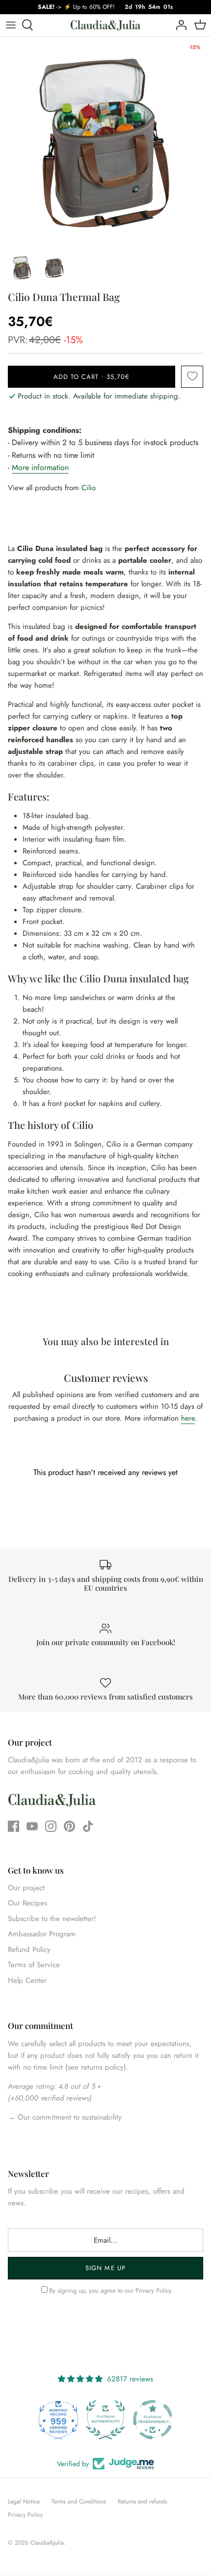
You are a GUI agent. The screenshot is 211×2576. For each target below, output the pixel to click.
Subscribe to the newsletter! (52, 1919)
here (188, 1418)
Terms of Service (34, 1965)
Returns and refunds (143, 2501)
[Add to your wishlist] (192, 377)
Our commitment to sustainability (68, 2117)
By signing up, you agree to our (110, 2290)
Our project (26, 1888)
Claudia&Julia (47, 2543)
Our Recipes (27, 1903)
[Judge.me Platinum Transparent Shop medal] (153, 2420)
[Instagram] (51, 1826)
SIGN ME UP (105, 2268)
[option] (105, 142)
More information (40, 467)
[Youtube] (32, 1826)
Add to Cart (92, 377)
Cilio (89, 488)
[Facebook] (13, 1826)
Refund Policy (29, 1950)
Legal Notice (24, 2501)
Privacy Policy (154, 2290)
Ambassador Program (42, 1934)
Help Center (27, 1980)
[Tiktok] (88, 1826)
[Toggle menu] (11, 25)
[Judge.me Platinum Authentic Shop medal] (105, 2420)
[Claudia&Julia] (105, 25)
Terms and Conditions (79, 2501)
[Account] (179, 25)
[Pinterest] (69, 1826)
